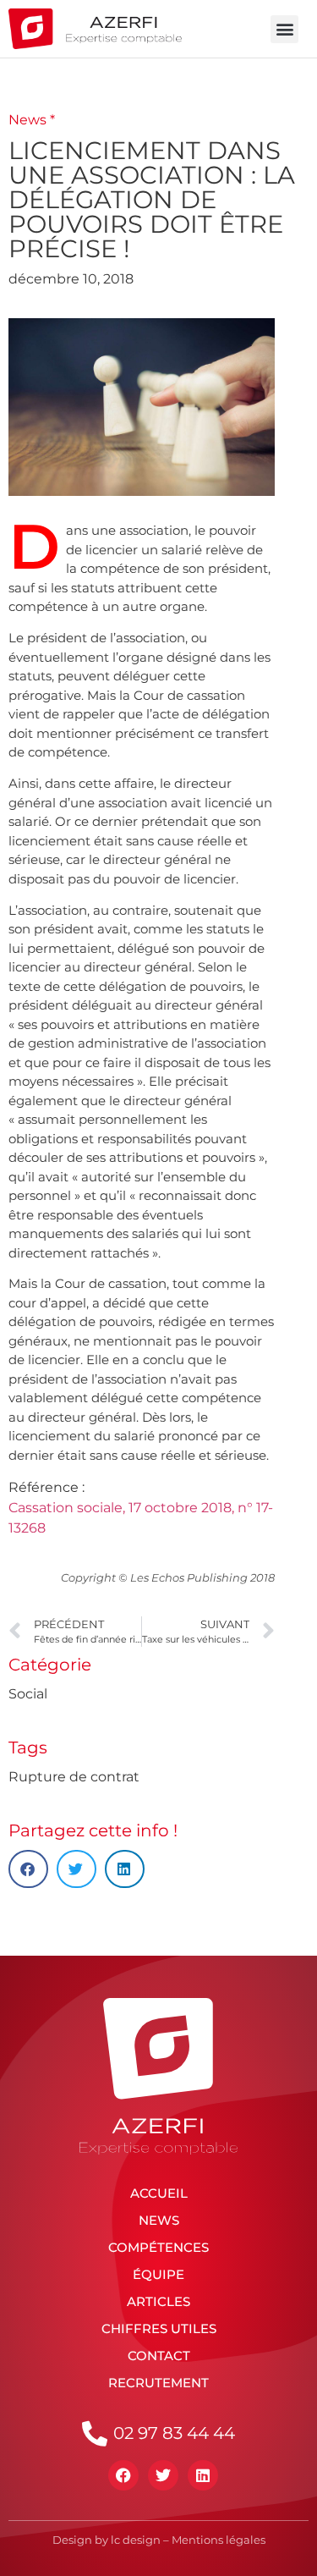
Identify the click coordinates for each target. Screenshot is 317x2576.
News (159, 2220)
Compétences (158, 2247)
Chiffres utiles (159, 2328)
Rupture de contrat (74, 1777)
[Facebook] (123, 2475)
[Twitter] (163, 2475)
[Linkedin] (203, 2475)
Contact (159, 2356)
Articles (158, 2301)
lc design (136, 2540)
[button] (284, 29)
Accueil (159, 2193)
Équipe (158, 2274)
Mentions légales (219, 2540)
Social (28, 1694)
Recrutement (158, 2383)
